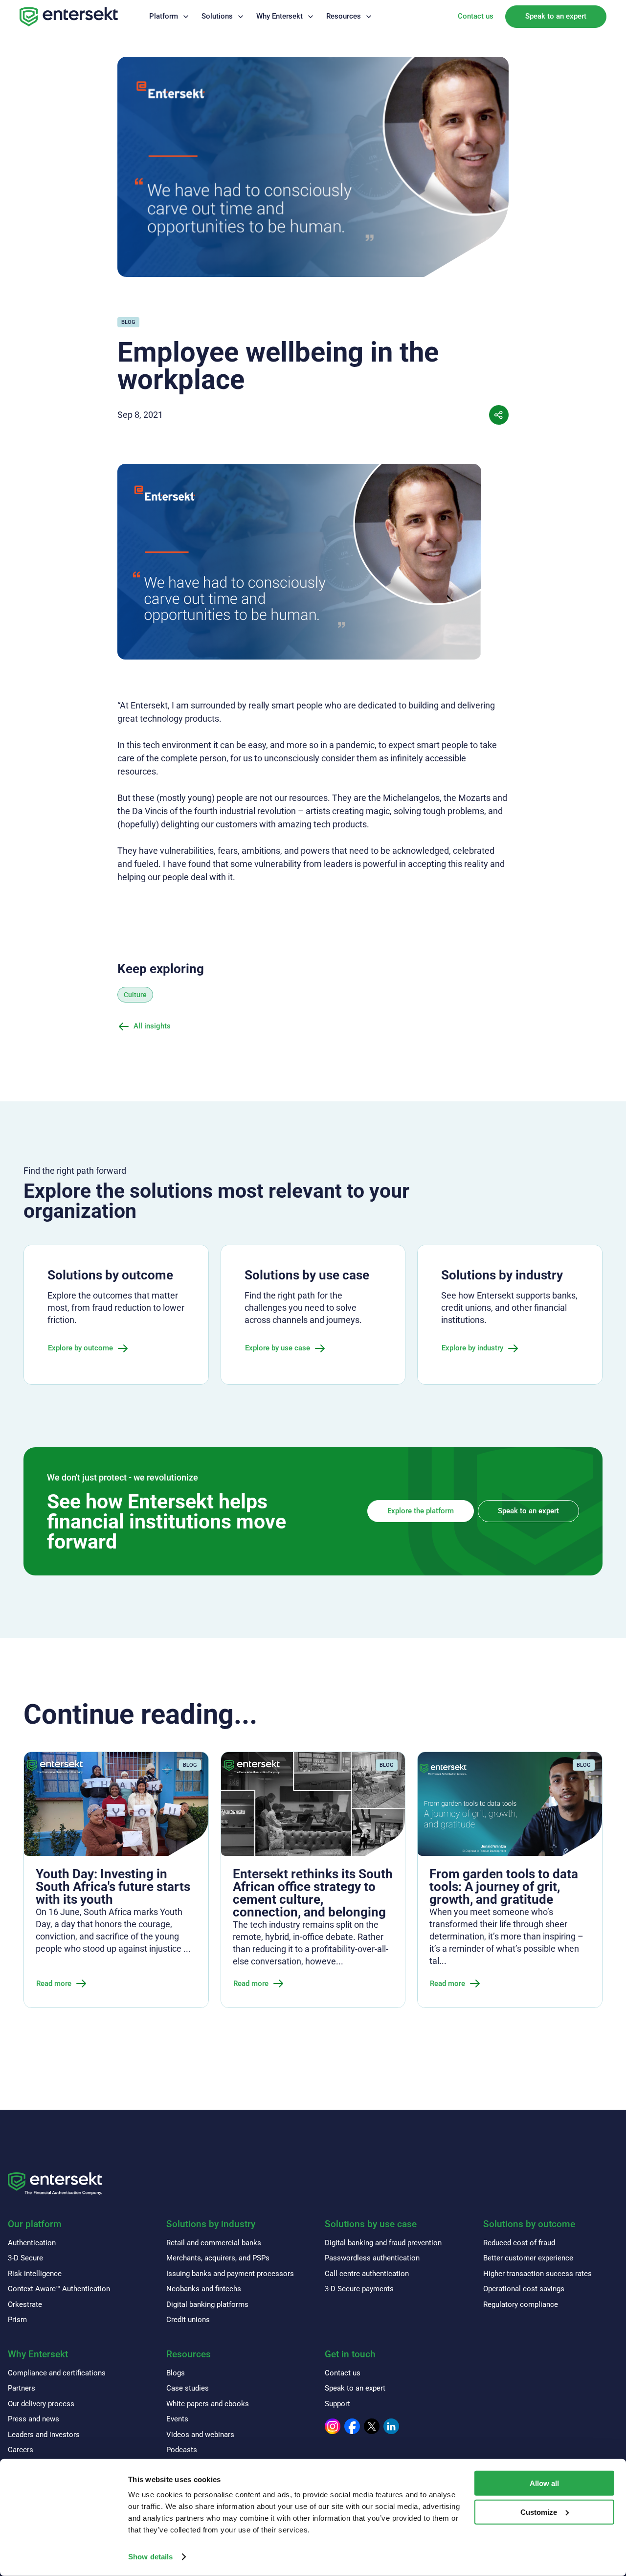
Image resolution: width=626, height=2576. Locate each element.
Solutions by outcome (529, 2224)
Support (337, 2404)
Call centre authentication (367, 2274)
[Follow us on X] (372, 2426)
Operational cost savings (524, 2289)
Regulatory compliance (521, 2304)
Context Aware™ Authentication (59, 2289)
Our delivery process (41, 2404)
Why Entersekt (279, 16)
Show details (150, 2557)
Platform (164, 16)
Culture (135, 995)
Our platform (35, 2224)
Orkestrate (25, 2304)
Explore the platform (421, 1511)
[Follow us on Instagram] (333, 2426)
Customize (539, 2512)
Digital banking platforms (207, 2304)
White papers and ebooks (208, 2404)
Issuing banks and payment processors (230, 2274)
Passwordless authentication (372, 2258)
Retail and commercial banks (214, 2243)
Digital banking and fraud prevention (383, 2243)
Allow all (544, 2483)
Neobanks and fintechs (204, 2289)
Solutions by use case (371, 2224)
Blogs (176, 2373)
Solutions (217, 16)
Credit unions (188, 2320)
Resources (344, 16)
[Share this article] (499, 415)
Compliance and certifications (57, 2373)
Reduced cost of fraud (519, 2243)
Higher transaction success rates (537, 2274)
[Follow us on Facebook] (352, 2426)
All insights (152, 1026)
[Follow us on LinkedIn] (391, 2426)
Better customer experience (528, 2258)
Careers (21, 2450)
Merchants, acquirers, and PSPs (218, 2258)
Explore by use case (278, 1348)
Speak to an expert (556, 16)
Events (177, 2419)
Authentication (32, 2243)
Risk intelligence (35, 2274)
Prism (17, 2320)
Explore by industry (472, 1348)
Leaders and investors (44, 2435)
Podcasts (182, 2450)
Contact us (476, 16)
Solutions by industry (211, 2224)
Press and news (34, 2419)
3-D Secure (25, 2258)
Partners (22, 2388)
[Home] (69, 17)
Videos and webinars (200, 2435)
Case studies (188, 2388)
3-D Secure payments (359, 2289)
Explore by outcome (80, 1348)
